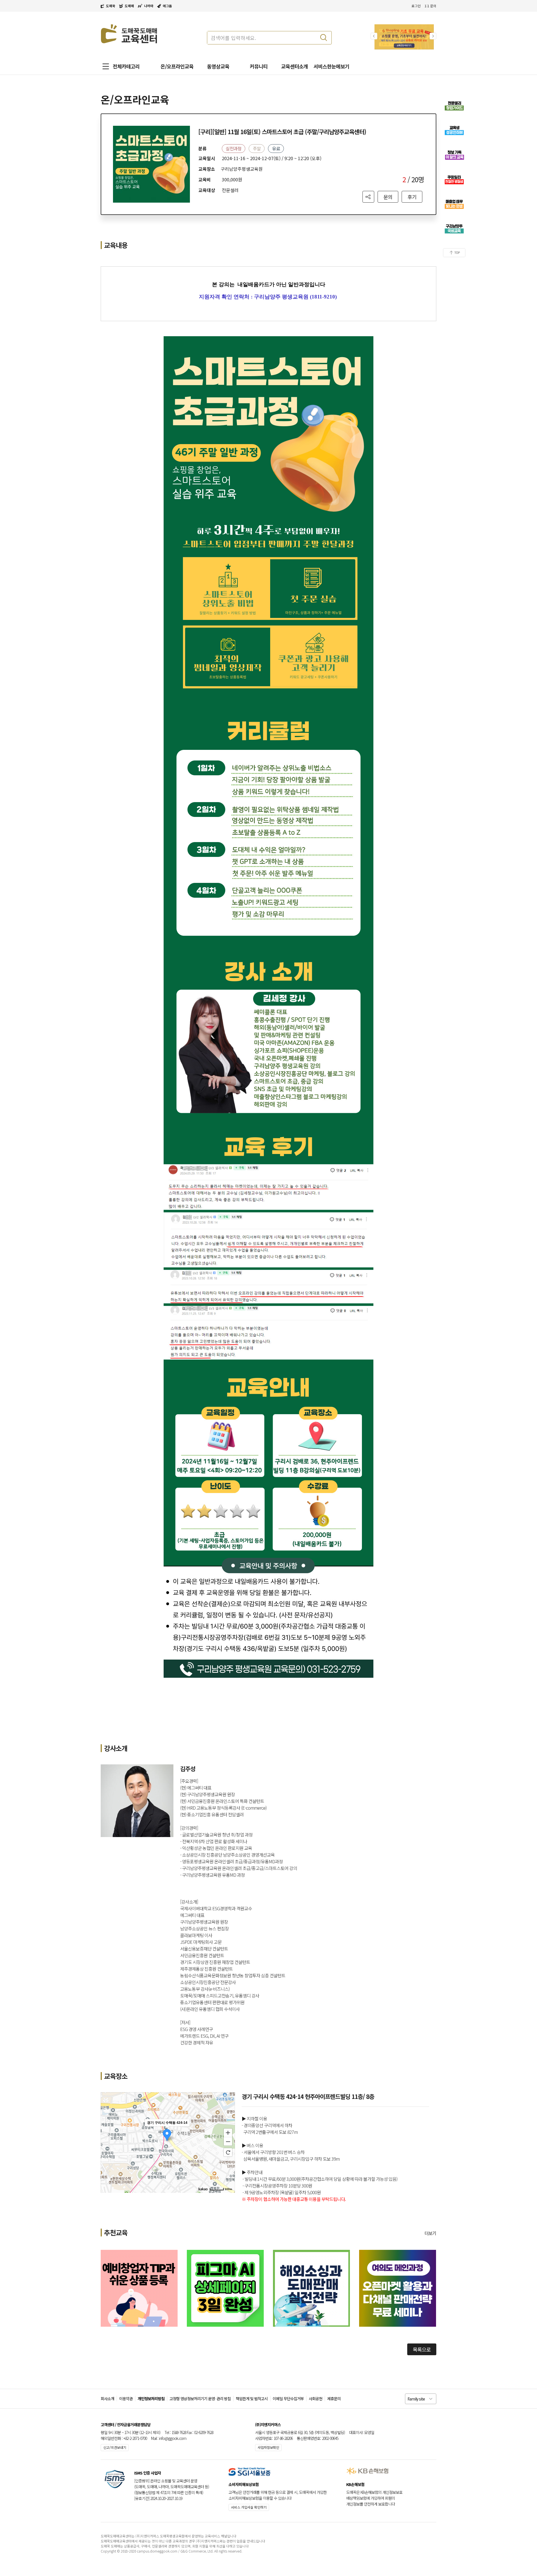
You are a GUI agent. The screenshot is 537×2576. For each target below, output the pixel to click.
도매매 (129, 6)
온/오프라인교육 (177, 66)
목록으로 (422, 2349)
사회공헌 (315, 2399)
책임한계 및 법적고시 (252, 2399)
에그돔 (167, 6)
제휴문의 (334, 2399)
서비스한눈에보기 (331, 66)
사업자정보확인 (268, 2447)
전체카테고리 (126, 66)
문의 (388, 197)
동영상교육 (218, 66)
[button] (433, 36)
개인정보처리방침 (151, 2399)
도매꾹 (111, 6)
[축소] (228, 2142)
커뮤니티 (259, 66)
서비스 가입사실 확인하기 (249, 2507)
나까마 (149, 6)
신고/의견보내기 (115, 2447)
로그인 (416, 6)
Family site (416, 2399)
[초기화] (228, 2152)
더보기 (430, 2233)
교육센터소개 (295, 66)
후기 (412, 197)
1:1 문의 (430, 6)
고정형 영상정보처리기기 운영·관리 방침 (200, 2399)
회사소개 (107, 2399)
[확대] (228, 2132)
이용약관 (126, 2399)
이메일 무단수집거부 (288, 2399)
